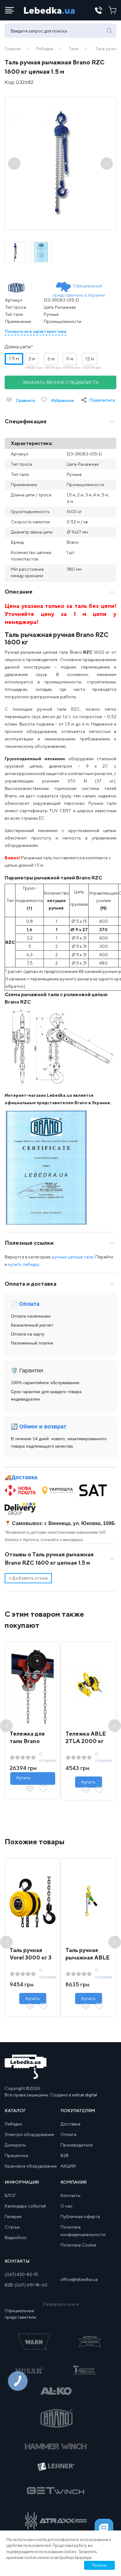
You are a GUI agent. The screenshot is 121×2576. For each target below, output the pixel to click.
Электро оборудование (29, 2134)
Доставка (24, 1477)
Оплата (68, 2134)
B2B (65, 2155)
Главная (13, 49)
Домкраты (15, 2145)
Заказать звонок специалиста (61, 382)
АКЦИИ (68, 2166)
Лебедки (45, 49)
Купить (24, 1778)
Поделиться (102, 400)
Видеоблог (16, 2238)
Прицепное (16, 2155)
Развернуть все (59, 2304)
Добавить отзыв (28, 1578)
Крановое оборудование (31, 2166)
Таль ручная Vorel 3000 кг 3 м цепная (31, 1957)
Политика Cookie (78, 2245)
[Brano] (18, 288)
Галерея (13, 2216)
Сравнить (25, 400)
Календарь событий (25, 2206)
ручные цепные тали (73, 1257)
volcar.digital (85, 2095)
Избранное (62, 400)
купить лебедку (24, 1264)
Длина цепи (18, 347)
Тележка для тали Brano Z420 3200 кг (28, 1741)
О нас (67, 2206)
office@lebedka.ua (79, 2279)
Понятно (99, 2565)
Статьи (12, 2227)
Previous (6, 1726)
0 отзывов (47, 1757)
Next (115, 1726)
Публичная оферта (80, 2216)
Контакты (70, 2195)
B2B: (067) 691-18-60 (26, 2285)
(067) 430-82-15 (21, 2274)
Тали (74, 49)
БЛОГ (10, 2195)
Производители (77, 2145)
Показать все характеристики (36, 331)
